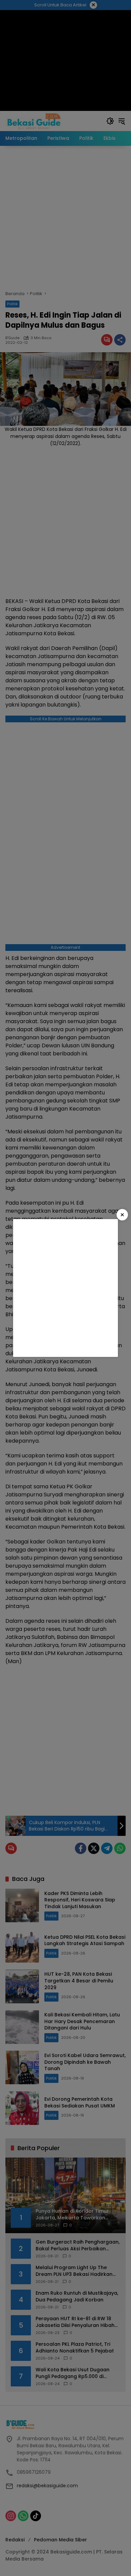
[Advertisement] (65, 1288)
